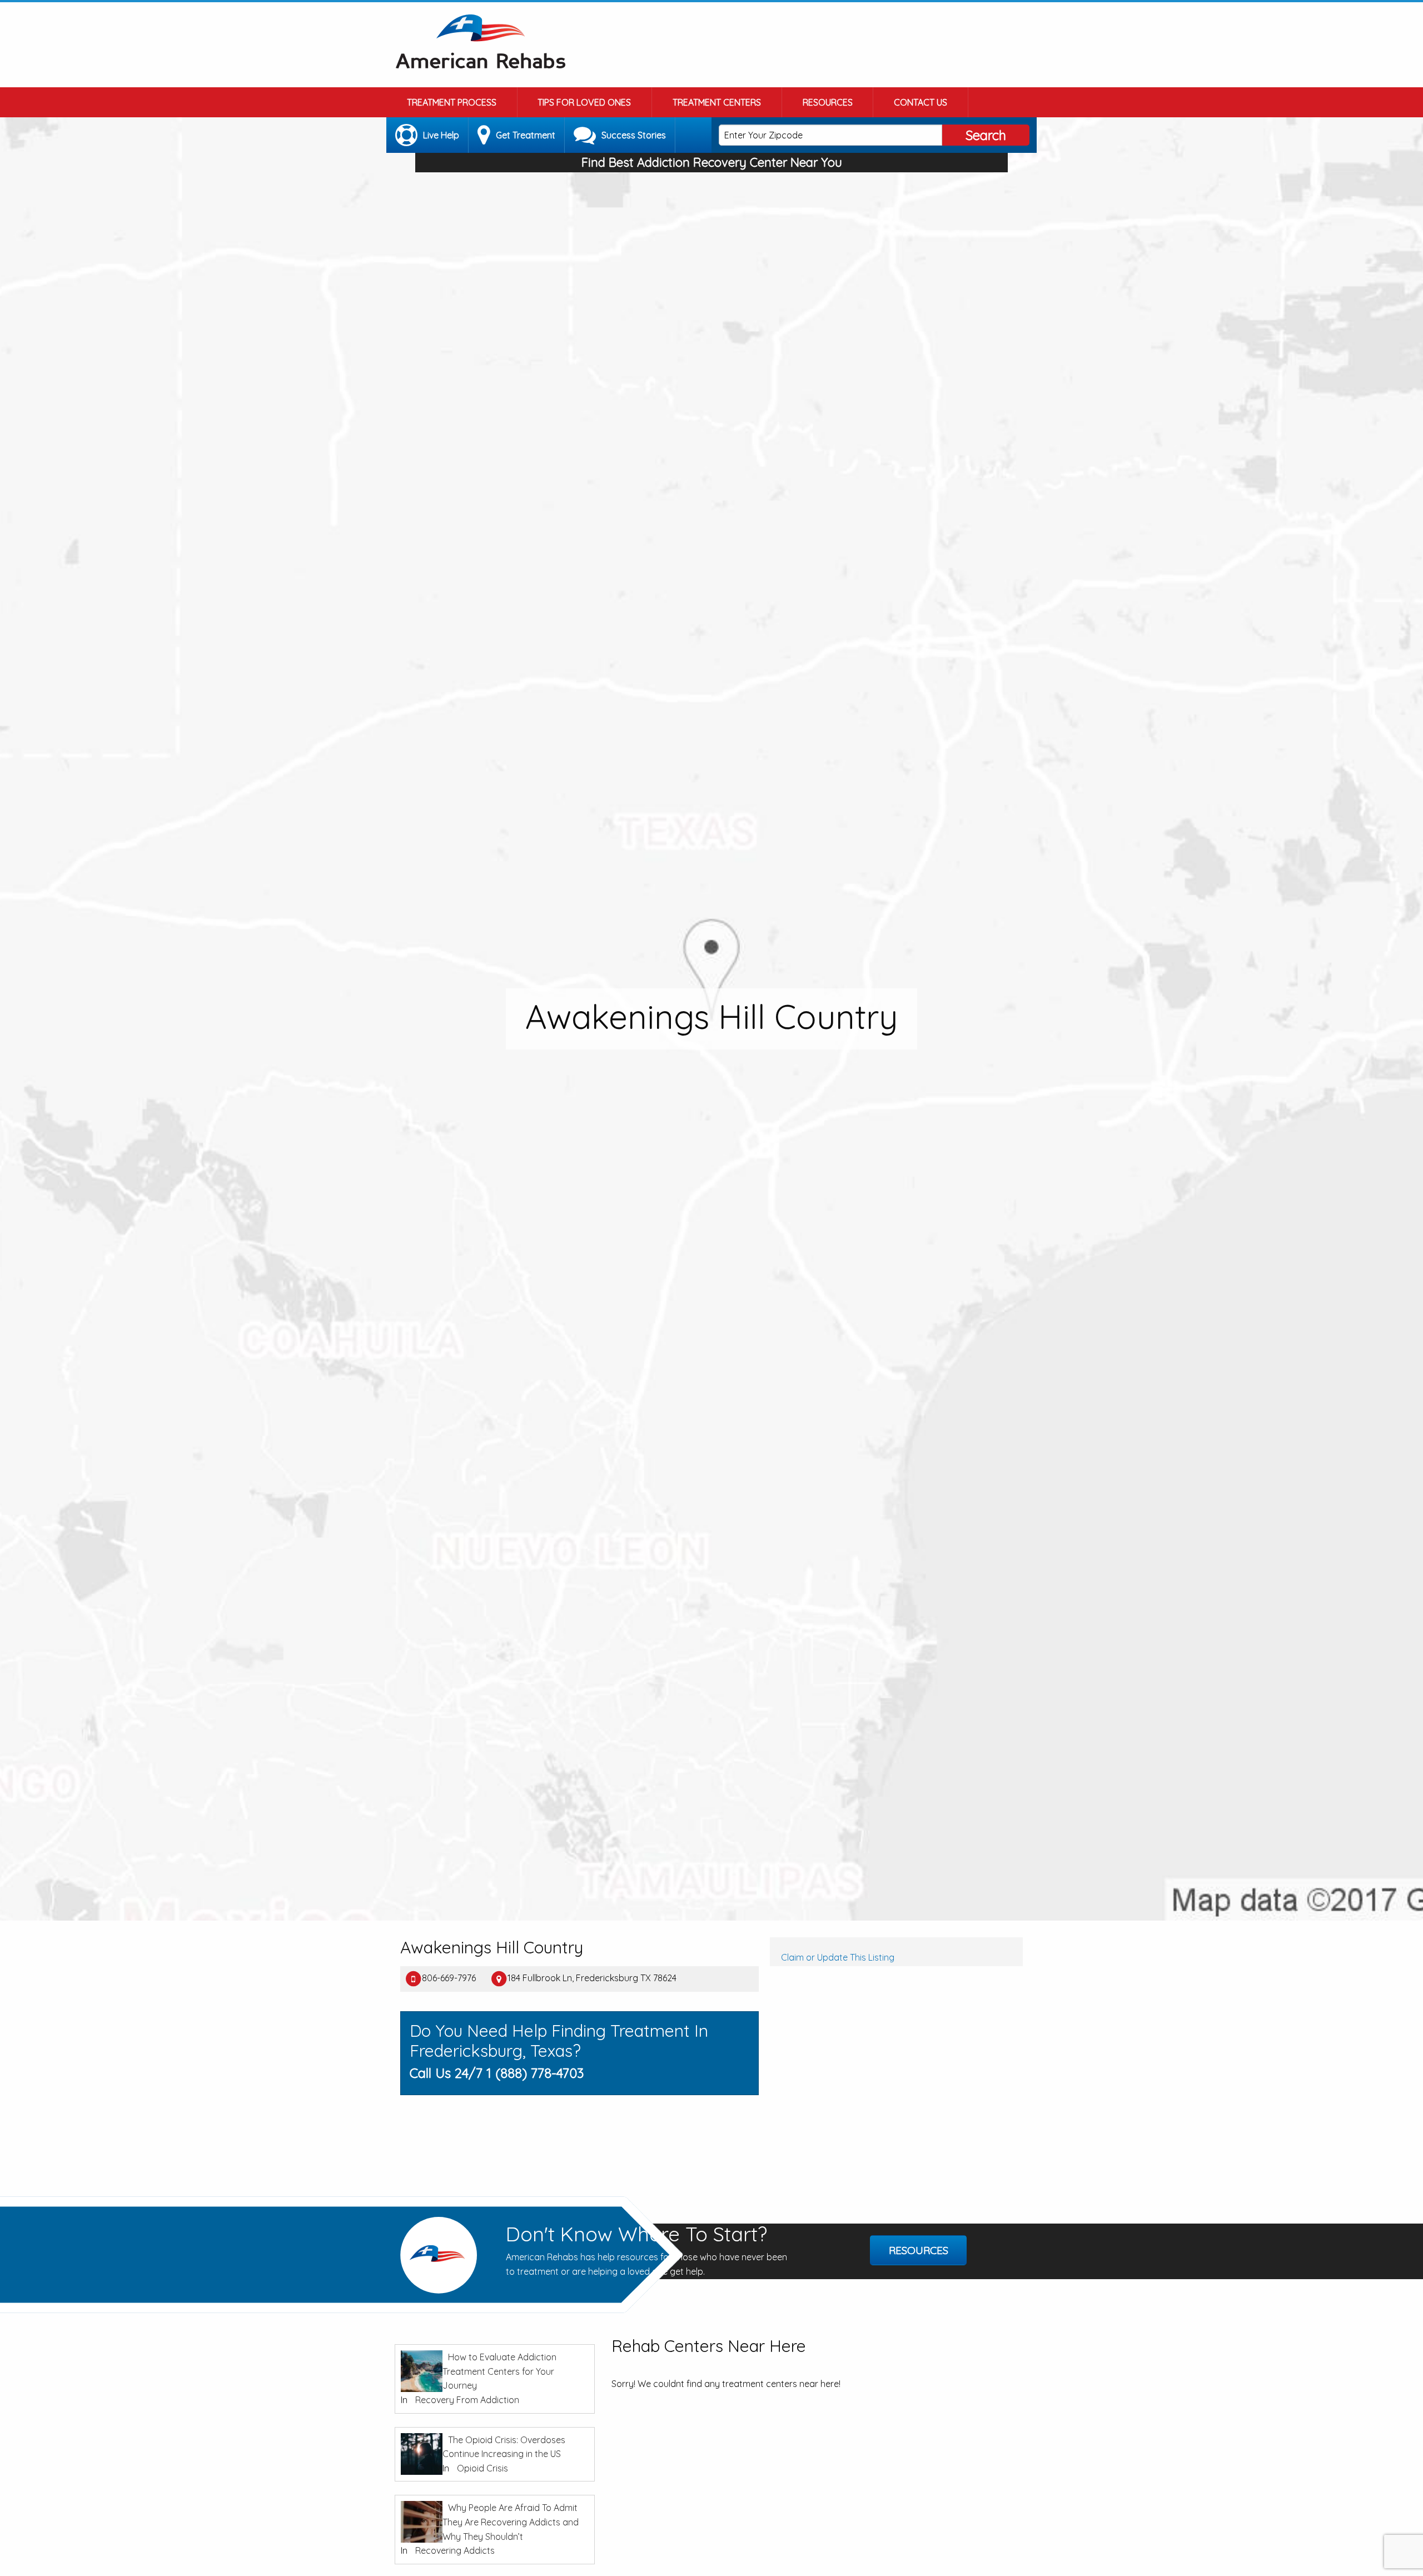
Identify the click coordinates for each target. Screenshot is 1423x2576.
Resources (828, 102)
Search (986, 135)
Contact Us (921, 102)
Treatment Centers (717, 102)
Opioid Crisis (482, 2468)
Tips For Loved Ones (584, 102)
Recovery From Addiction (467, 2400)
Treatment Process (452, 102)
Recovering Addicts (455, 2550)
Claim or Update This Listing (838, 1957)
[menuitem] (452, 102)
